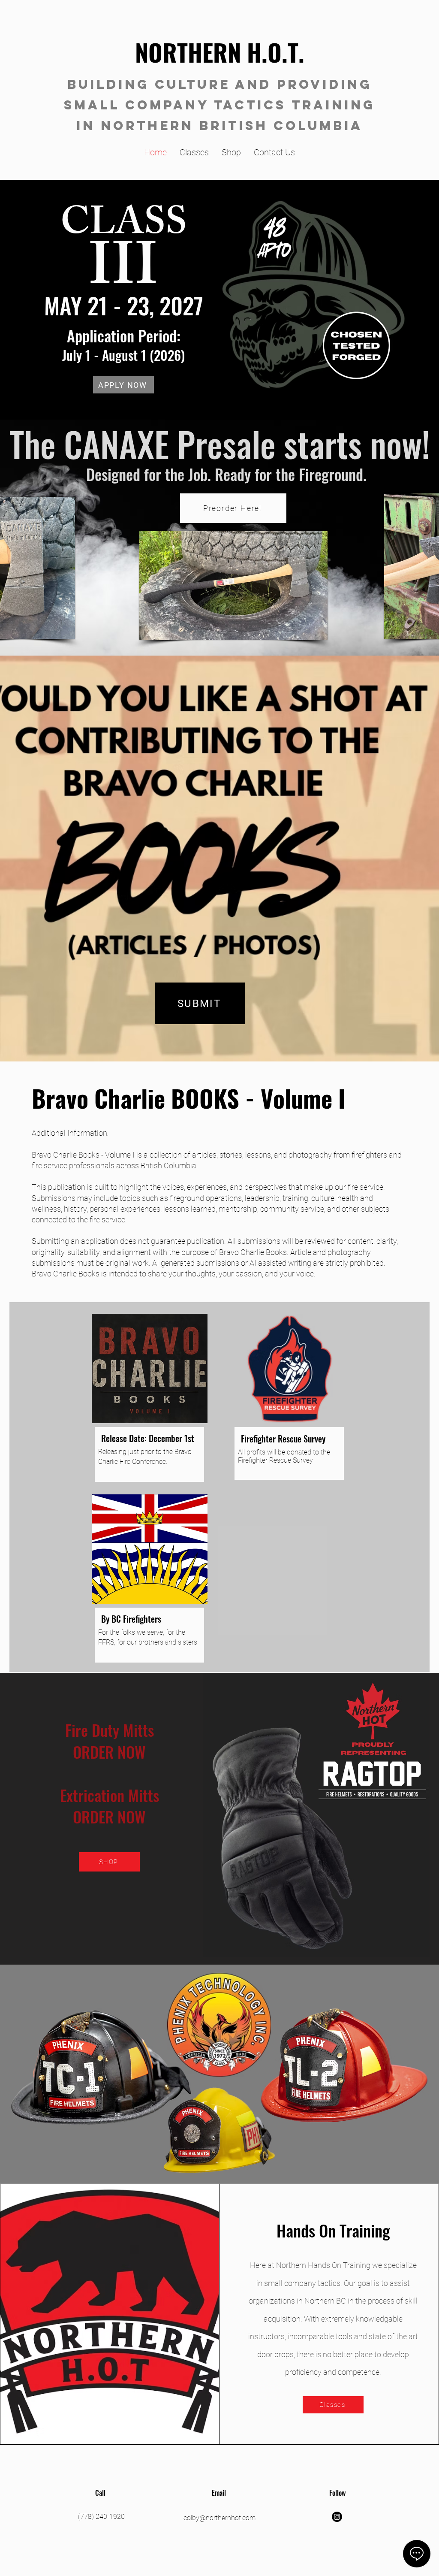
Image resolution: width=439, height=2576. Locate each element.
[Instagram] (337, 2517)
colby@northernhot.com (219, 2518)
